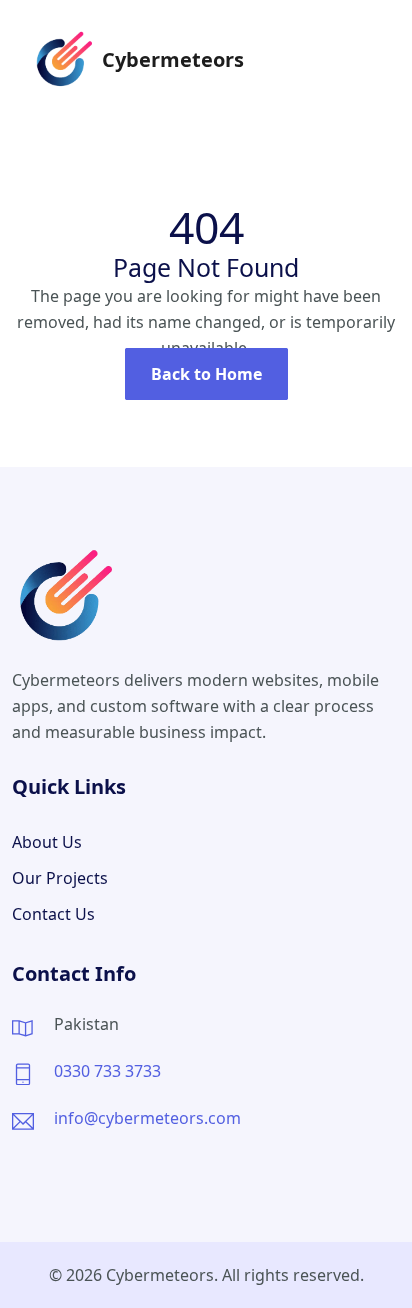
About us (47, 842)
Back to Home (206, 374)
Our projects (60, 878)
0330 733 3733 (107, 1071)
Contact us (53, 914)
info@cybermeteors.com (147, 1118)
